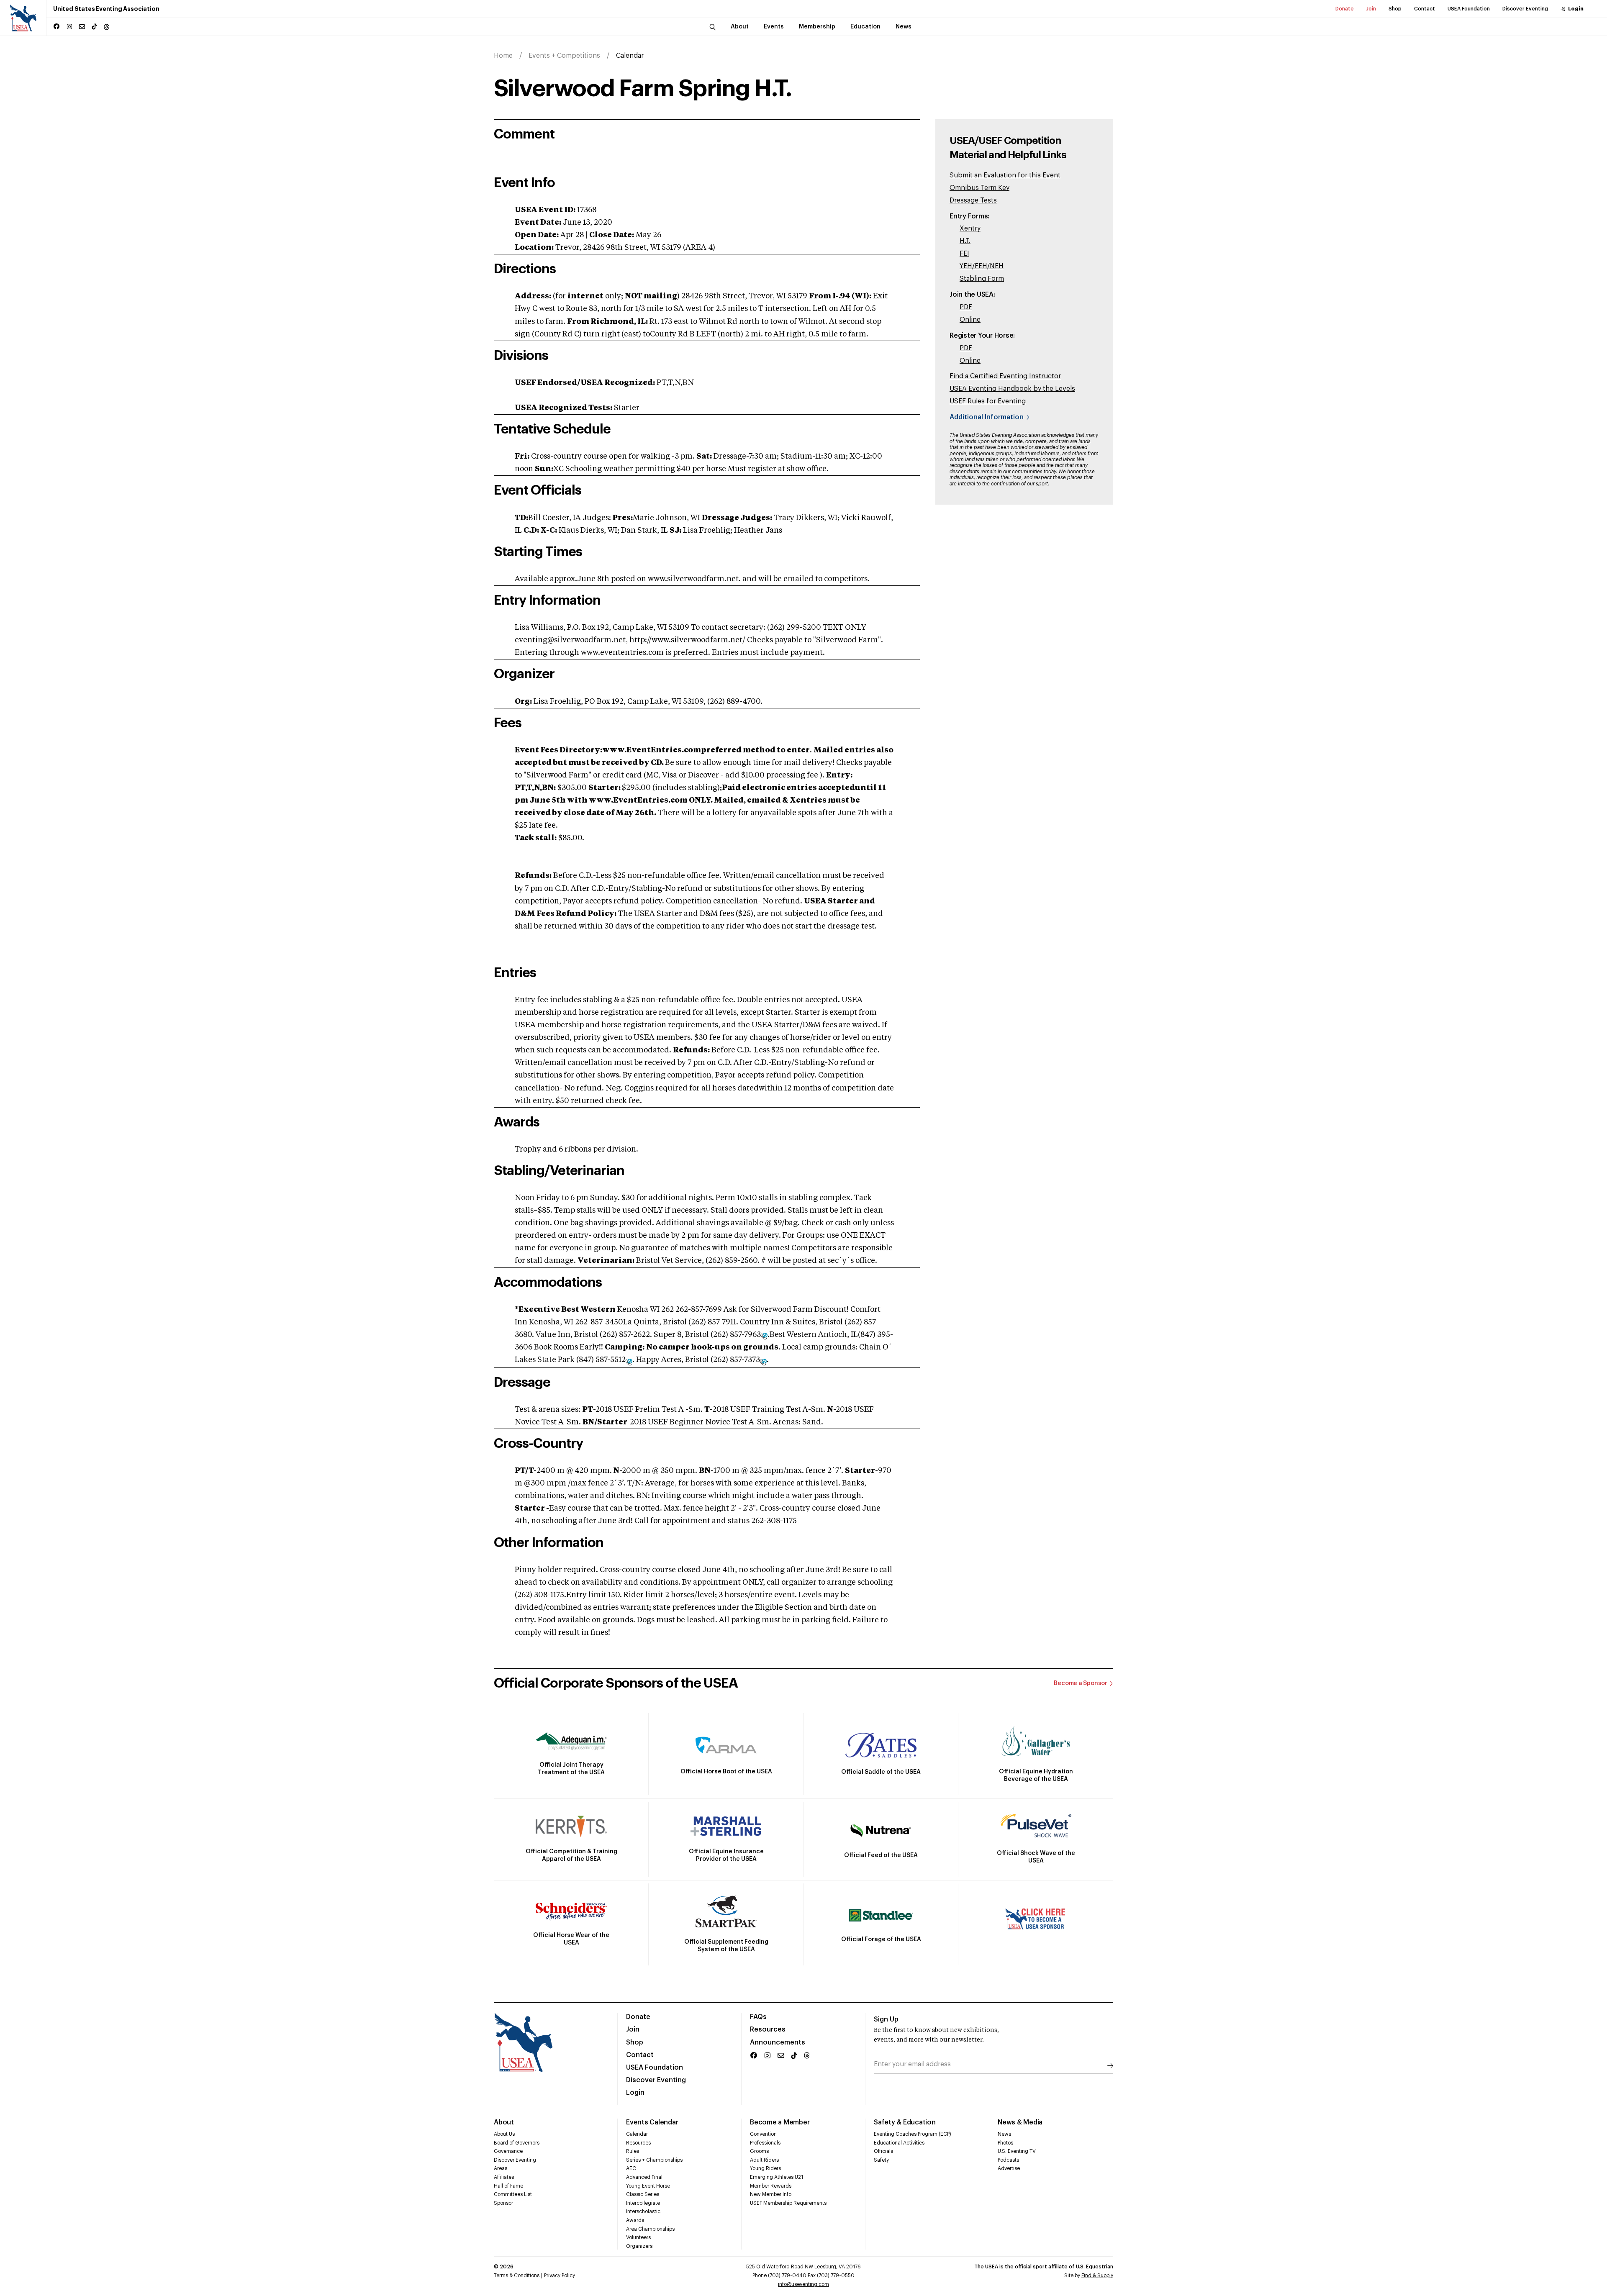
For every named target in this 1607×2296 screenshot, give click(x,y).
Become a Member (780, 2122)
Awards (635, 2220)
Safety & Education (905, 2122)
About (504, 2122)
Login (1576, 9)
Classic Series (643, 2194)
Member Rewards (771, 2186)
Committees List (513, 2194)
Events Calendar (652, 2122)
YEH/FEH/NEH (982, 266)
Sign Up (886, 2019)
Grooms (759, 2151)
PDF (966, 307)
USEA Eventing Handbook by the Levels (1012, 389)
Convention (763, 2134)
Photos (1005, 2143)
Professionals (765, 2143)
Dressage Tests (973, 200)
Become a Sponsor (1081, 1683)
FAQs (758, 2017)
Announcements (778, 2042)
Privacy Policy (560, 2275)
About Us (504, 2134)
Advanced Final (644, 2177)
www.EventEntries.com (652, 750)
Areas (501, 2168)
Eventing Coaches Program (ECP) (913, 2134)
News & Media (1020, 2122)
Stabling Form (982, 279)
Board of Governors (517, 2143)
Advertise (1009, 2168)
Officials (883, 2151)
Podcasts (1008, 2160)
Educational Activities (899, 2143)
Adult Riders (764, 2160)
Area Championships (650, 2229)
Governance (508, 2151)
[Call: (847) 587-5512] (629, 1361)
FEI (964, 254)
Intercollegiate (643, 2203)
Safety (881, 2160)
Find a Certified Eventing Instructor (1005, 376)
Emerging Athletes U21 (777, 2177)
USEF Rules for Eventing (988, 401)
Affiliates (504, 2177)
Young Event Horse (648, 2186)
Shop (1395, 9)
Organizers (639, 2246)
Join (1371, 9)
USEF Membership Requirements (788, 2203)
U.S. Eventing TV (1017, 2151)
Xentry (970, 228)
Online (970, 320)
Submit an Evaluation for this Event (1005, 175)
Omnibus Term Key (979, 188)
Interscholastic (643, 2211)
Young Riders (765, 2168)
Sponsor (503, 2203)
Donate (1345, 9)
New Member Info (771, 2194)
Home (503, 56)
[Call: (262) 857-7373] (763, 1361)
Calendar (637, 2134)
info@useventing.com (803, 2284)
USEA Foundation (1469, 9)
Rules (633, 2151)
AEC (631, 2168)
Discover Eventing (1525, 9)
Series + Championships (654, 2160)
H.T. (965, 241)
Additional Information (987, 417)
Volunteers (638, 2237)
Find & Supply (1097, 2275)
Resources (768, 2029)
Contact (1425, 9)
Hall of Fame (508, 2186)
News (1004, 2134)
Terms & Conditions (517, 2275)
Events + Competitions (564, 56)
